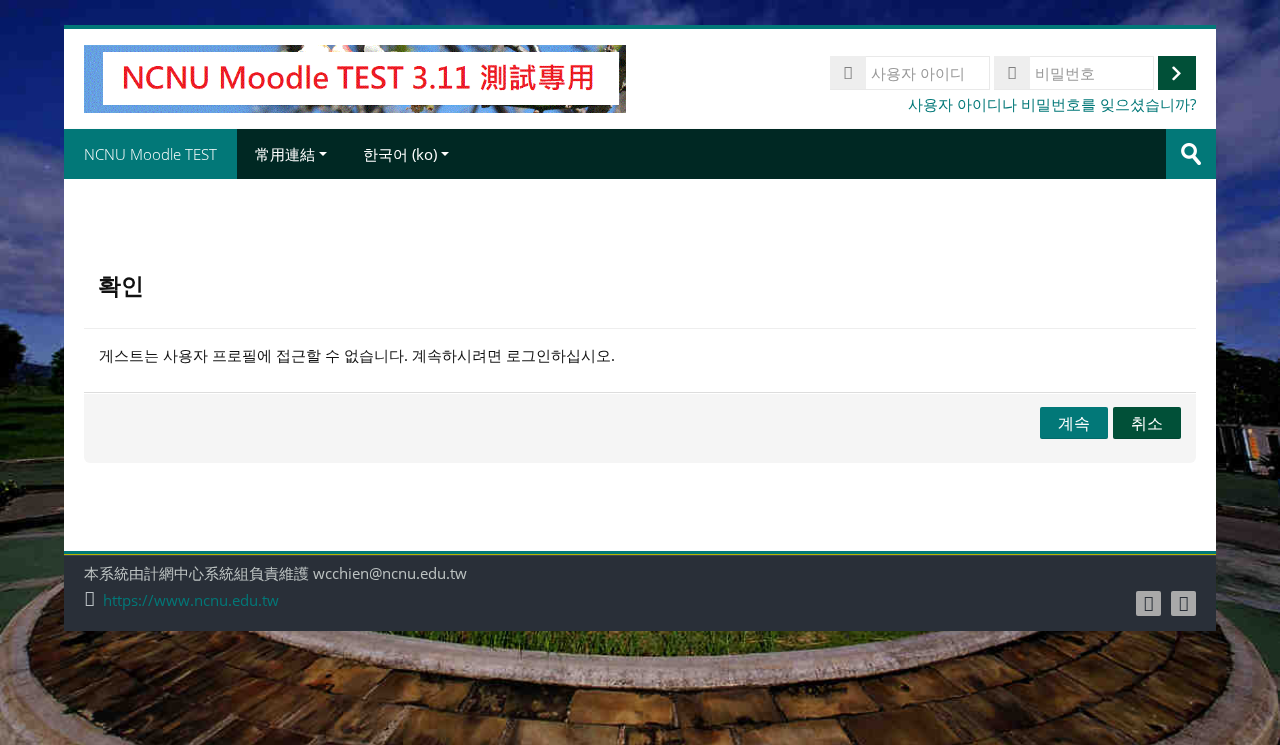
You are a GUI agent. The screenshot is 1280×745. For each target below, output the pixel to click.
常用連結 (285, 154)
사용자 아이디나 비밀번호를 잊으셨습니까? (1052, 104)
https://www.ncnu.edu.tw (191, 600)
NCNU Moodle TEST (150, 154)
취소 (1147, 423)
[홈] (355, 77)
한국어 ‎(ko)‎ (400, 154)
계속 (1074, 423)
